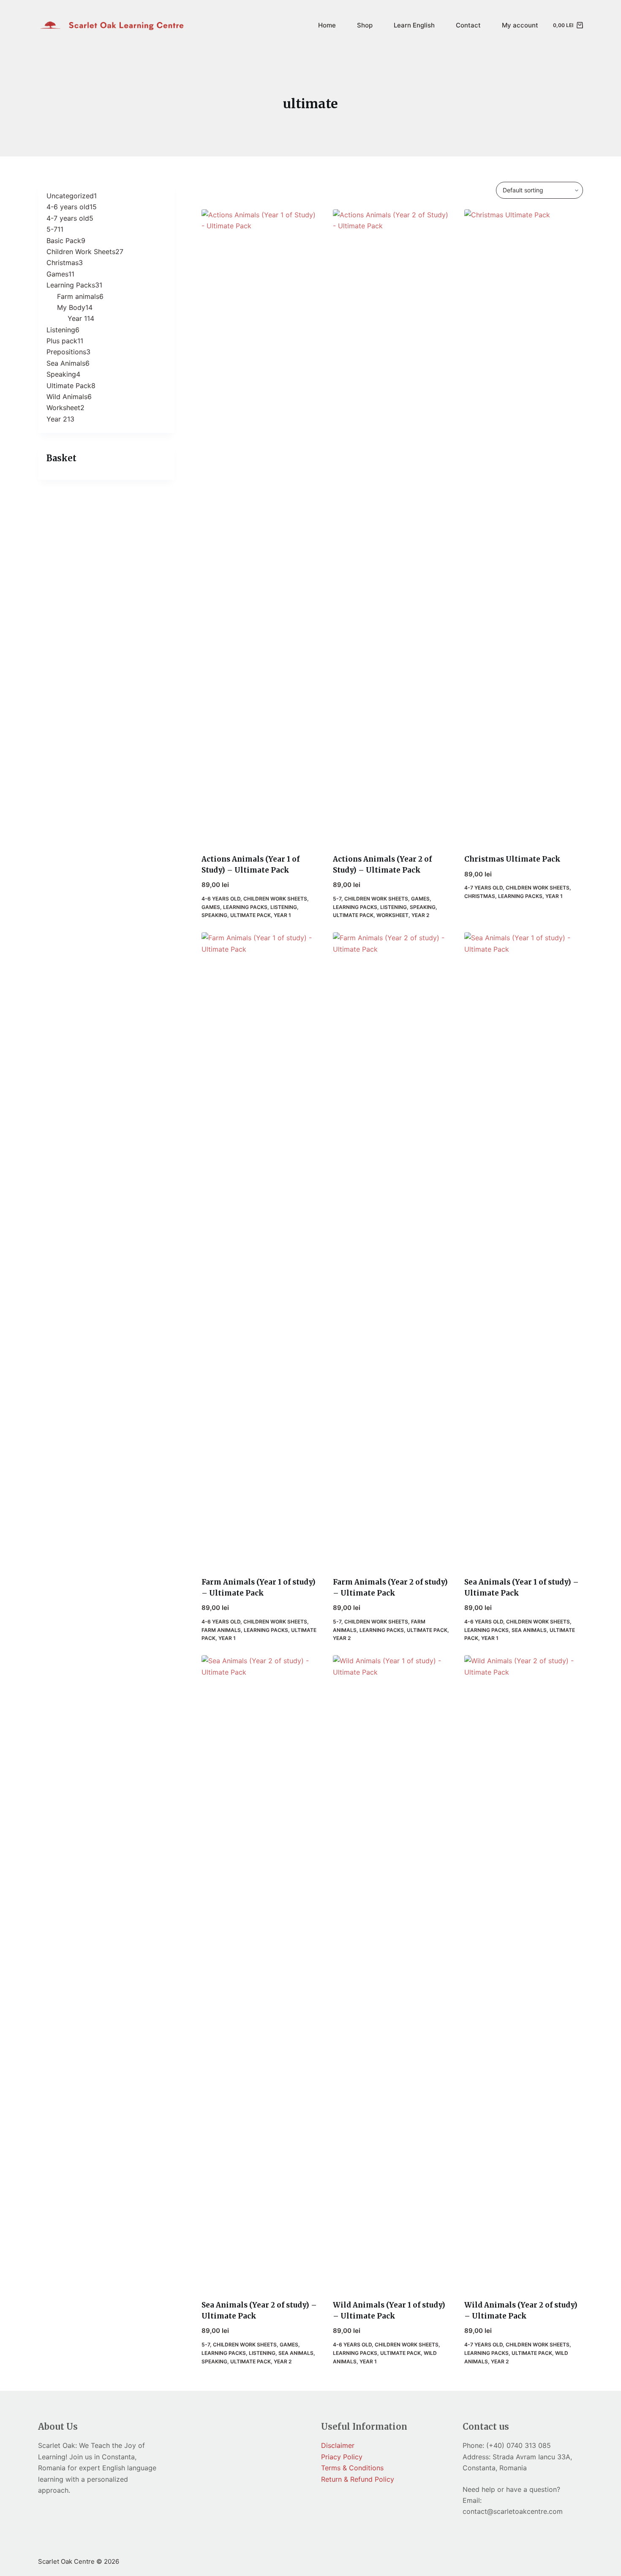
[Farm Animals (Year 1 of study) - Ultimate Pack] (261, 1249)
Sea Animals (529, 1630)
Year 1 (282, 915)
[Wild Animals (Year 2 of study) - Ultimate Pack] (524, 1972)
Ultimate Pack (251, 915)
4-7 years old (483, 888)
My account (520, 25)
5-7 (337, 899)
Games (211, 907)
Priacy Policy (342, 2457)
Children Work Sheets (275, 899)
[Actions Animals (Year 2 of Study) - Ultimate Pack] (392, 526)
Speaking (214, 915)
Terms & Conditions (352, 2468)
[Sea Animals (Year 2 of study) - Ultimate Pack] (261, 1972)
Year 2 (420, 915)
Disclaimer (338, 2445)
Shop (365, 25)
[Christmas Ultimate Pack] (524, 526)
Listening (284, 907)
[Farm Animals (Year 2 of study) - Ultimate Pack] (392, 1249)
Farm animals (221, 1630)
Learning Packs (245, 907)
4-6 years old (221, 899)
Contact (468, 25)
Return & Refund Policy (358, 2479)
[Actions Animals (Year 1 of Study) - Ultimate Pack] (261, 526)
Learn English (414, 25)
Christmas (480, 896)
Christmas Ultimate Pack (512, 859)
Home (327, 25)
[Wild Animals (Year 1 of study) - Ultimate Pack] (392, 1972)
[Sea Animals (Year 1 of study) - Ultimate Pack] (524, 1249)
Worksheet (392, 915)
